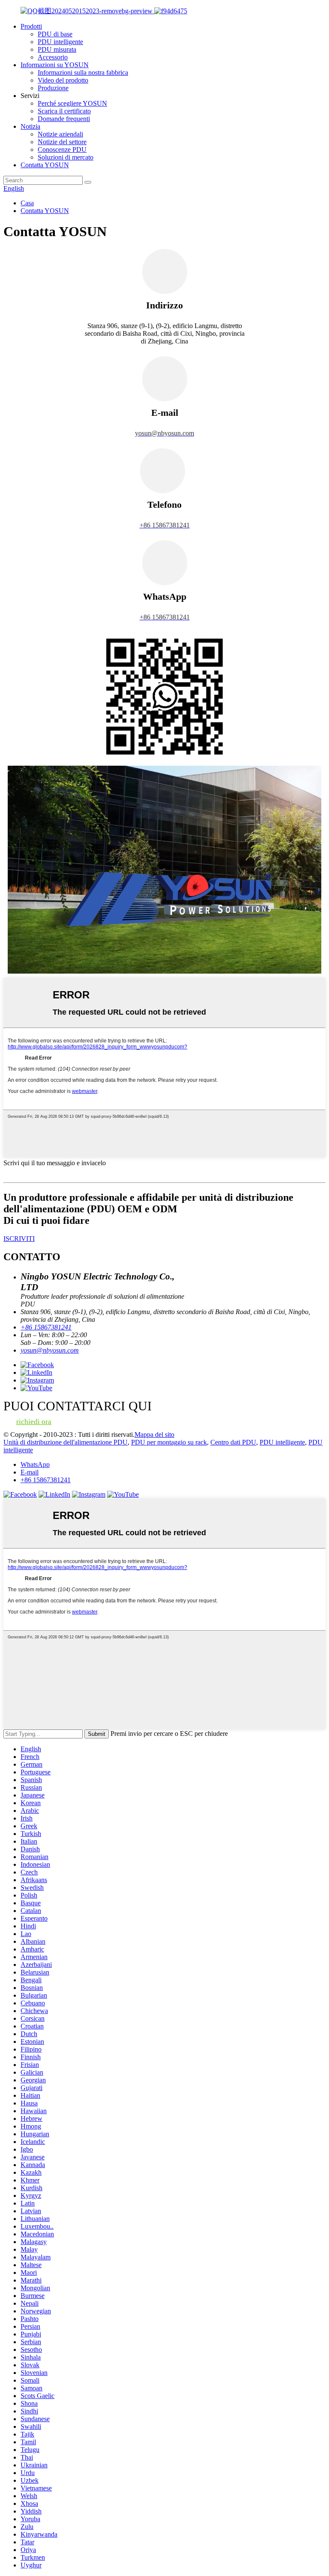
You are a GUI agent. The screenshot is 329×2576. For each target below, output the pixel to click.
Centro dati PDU (233, 1442)
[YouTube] (123, 1494)
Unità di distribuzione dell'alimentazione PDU (66, 1442)
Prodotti (31, 26)
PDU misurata (57, 49)
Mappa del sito (154, 1435)
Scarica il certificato (64, 111)
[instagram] (89, 1494)
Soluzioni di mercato (66, 157)
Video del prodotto (63, 80)
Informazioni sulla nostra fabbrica (83, 73)
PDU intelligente (60, 42)
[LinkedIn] (54, 1494)
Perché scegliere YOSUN (72, 103)
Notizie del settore (62, 142)
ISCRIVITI (19, 1239)
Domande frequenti (64, 119)
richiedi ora (34, 1422)
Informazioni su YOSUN (55, 65)
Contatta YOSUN (45, 165)
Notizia (30, 126)
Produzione (53, 88)
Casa (27, 203)
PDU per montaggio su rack (169, 1442)
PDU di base (55, 34)
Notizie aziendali (60, 134)
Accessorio (53, 57)
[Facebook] (20, 1494)
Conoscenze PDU (62, 150)
